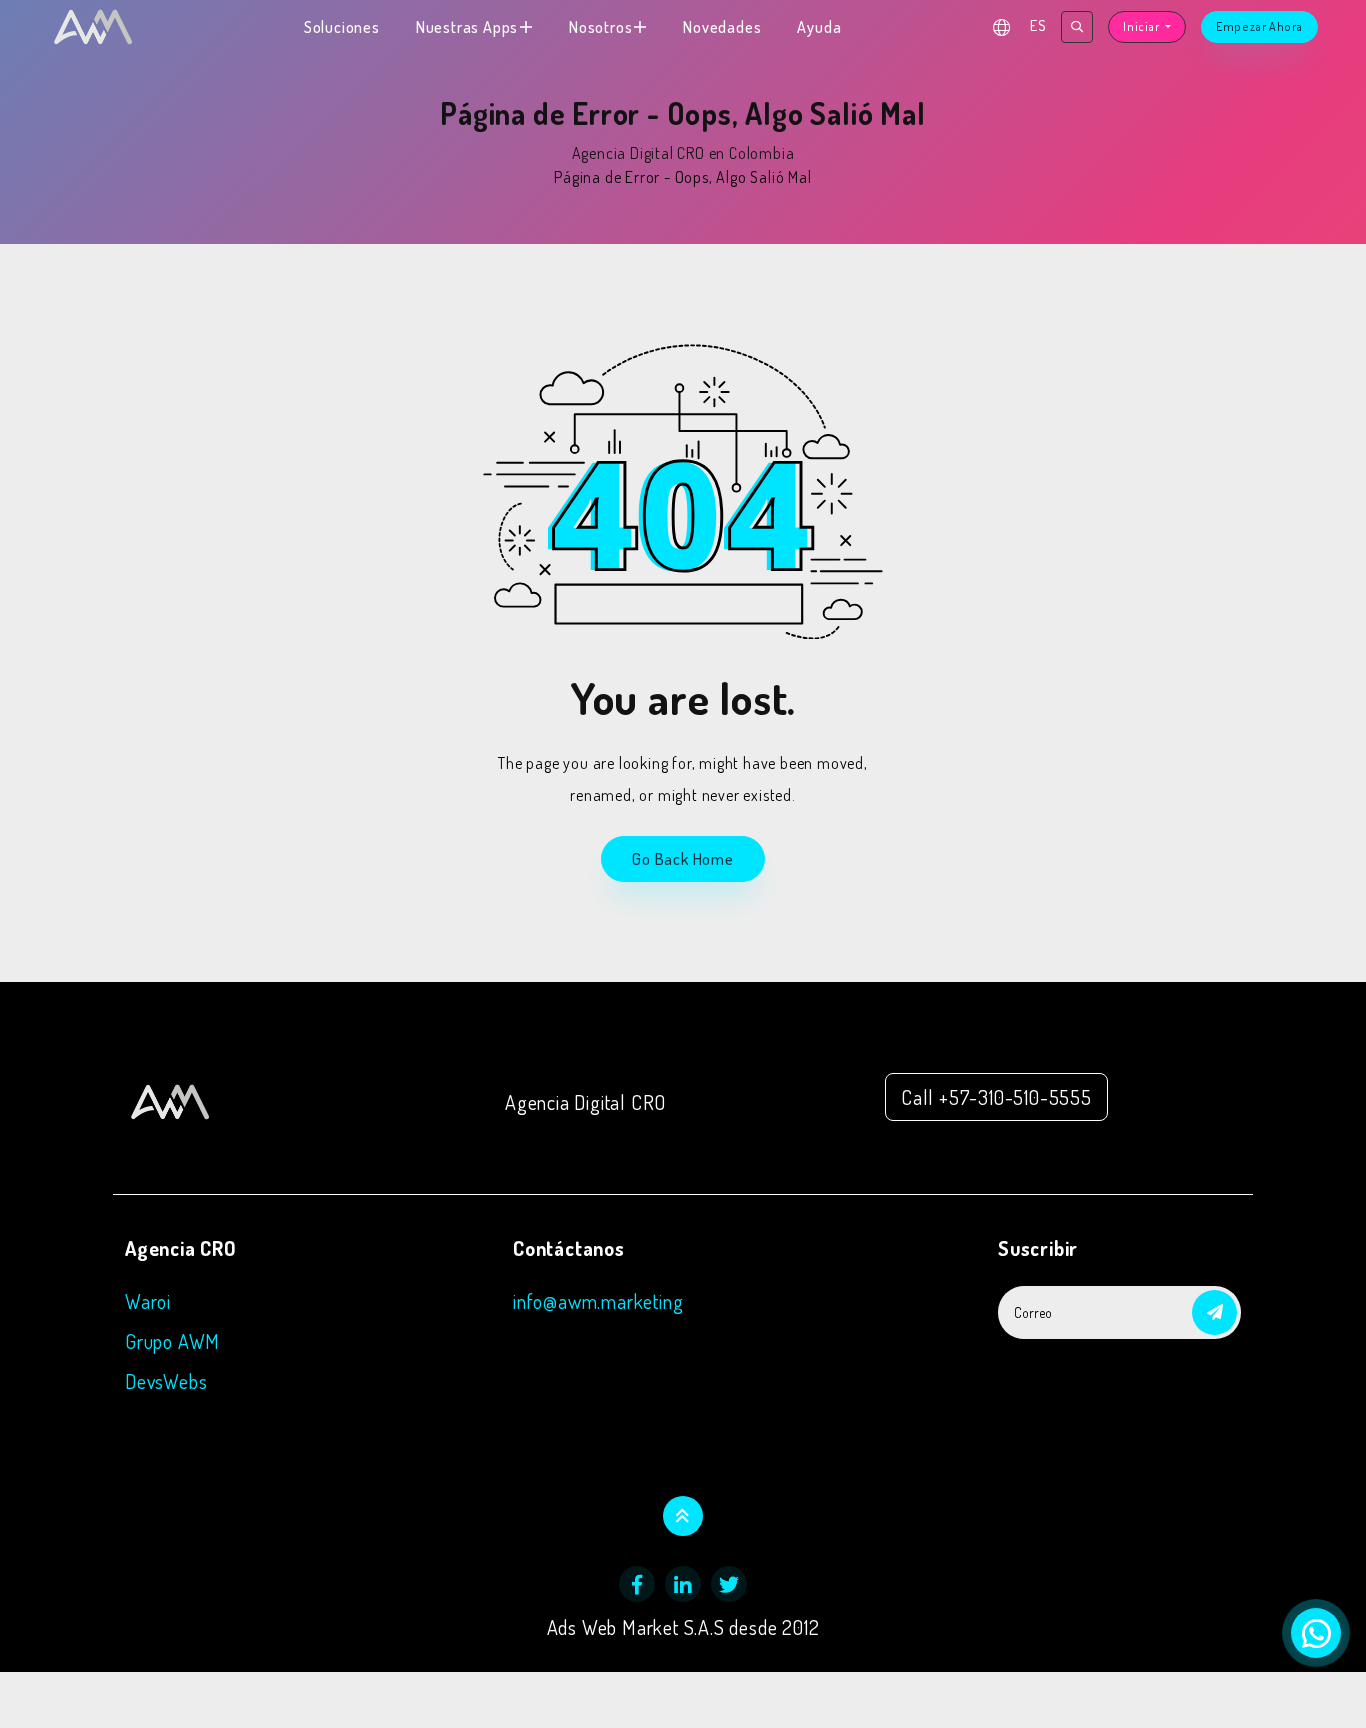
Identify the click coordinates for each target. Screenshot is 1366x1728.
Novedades (722, 27)
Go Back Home (683, 859)
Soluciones (342, 27)
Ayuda (819, 27)
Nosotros (600, 27)
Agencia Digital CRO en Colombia (683, 153)
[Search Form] (1077, 27)
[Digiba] (93, 27)
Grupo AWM (172, 1341)
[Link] (170, 1098)
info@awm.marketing (598, 1301)
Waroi (148, 1301)
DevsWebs (166, 1381)
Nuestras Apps (467, 27)
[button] (1214, 1312)
